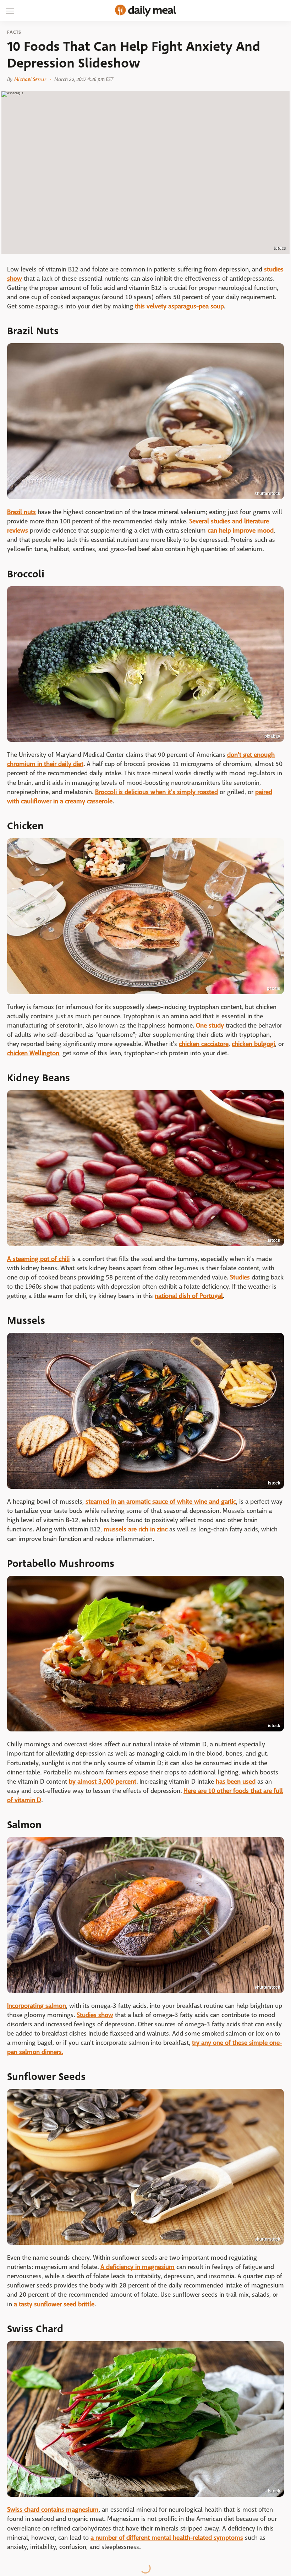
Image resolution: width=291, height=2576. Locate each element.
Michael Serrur (30, 79)
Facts (14, 32)
